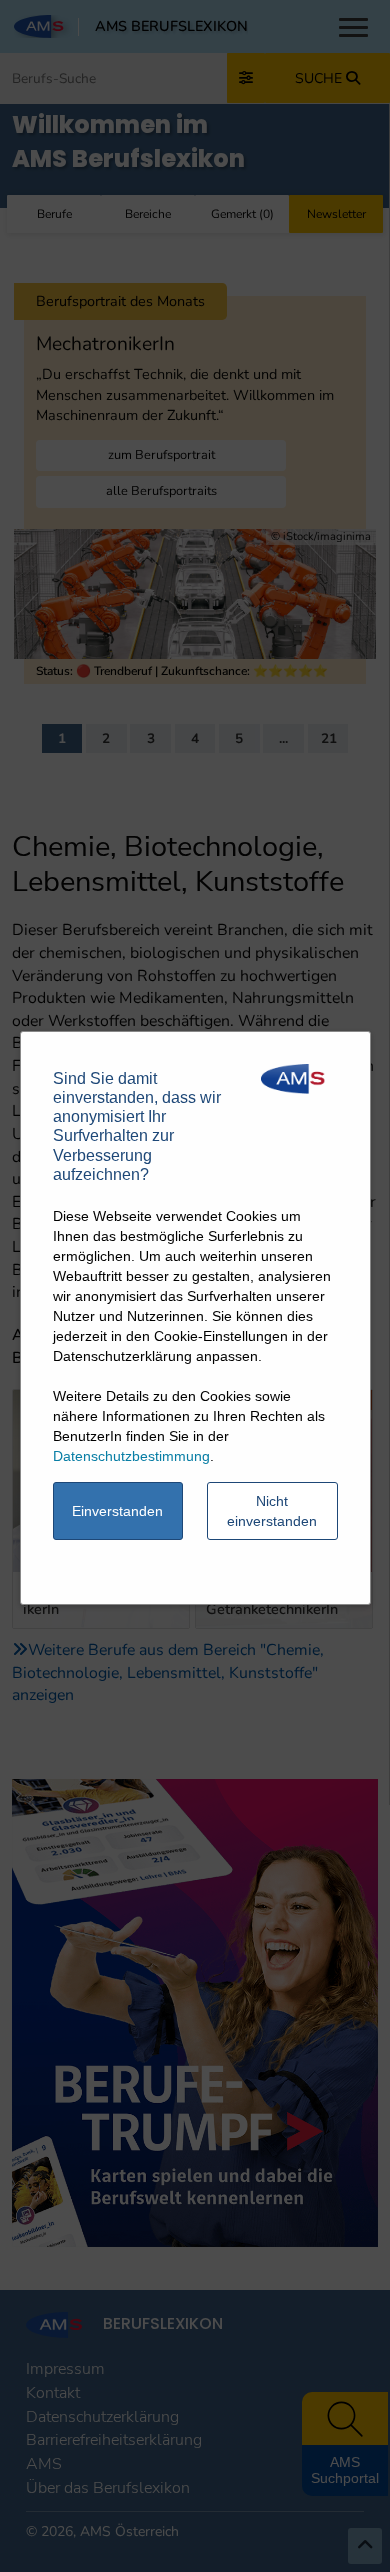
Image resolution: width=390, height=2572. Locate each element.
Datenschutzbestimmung (131, 1456)
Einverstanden (117, 1511)
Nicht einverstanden (272, 1511)
